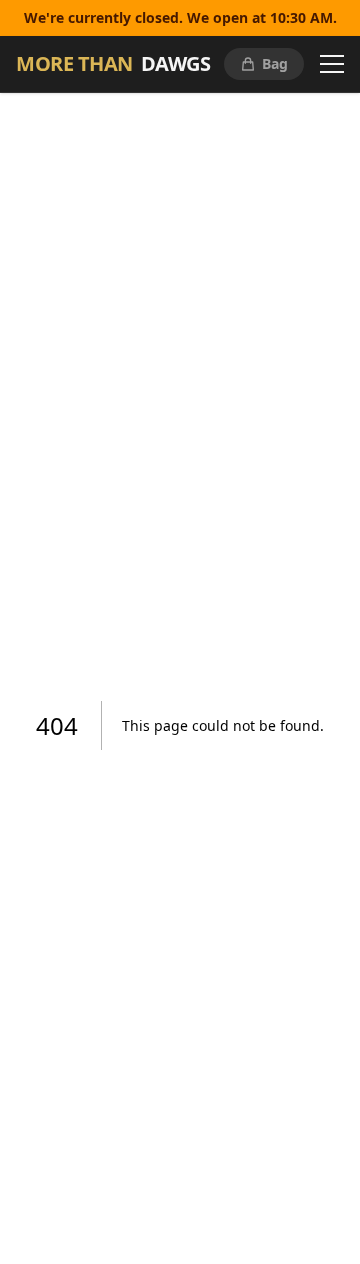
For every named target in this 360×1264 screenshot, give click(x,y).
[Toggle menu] (332, 64)
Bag (275, 63)
